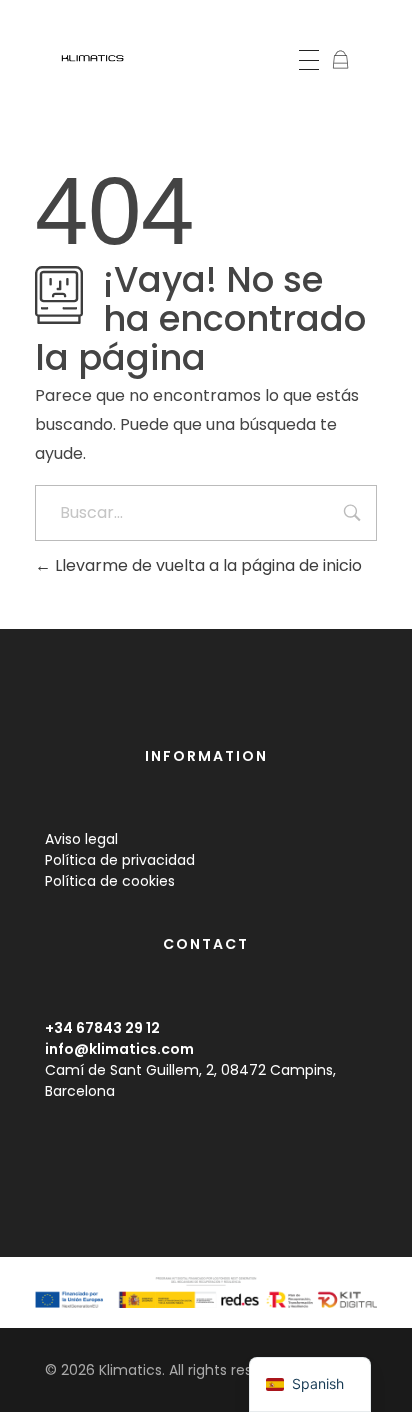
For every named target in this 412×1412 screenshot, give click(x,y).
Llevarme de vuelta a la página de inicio (206, 565)
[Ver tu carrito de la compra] (340, 61)
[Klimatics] (99, 58)
